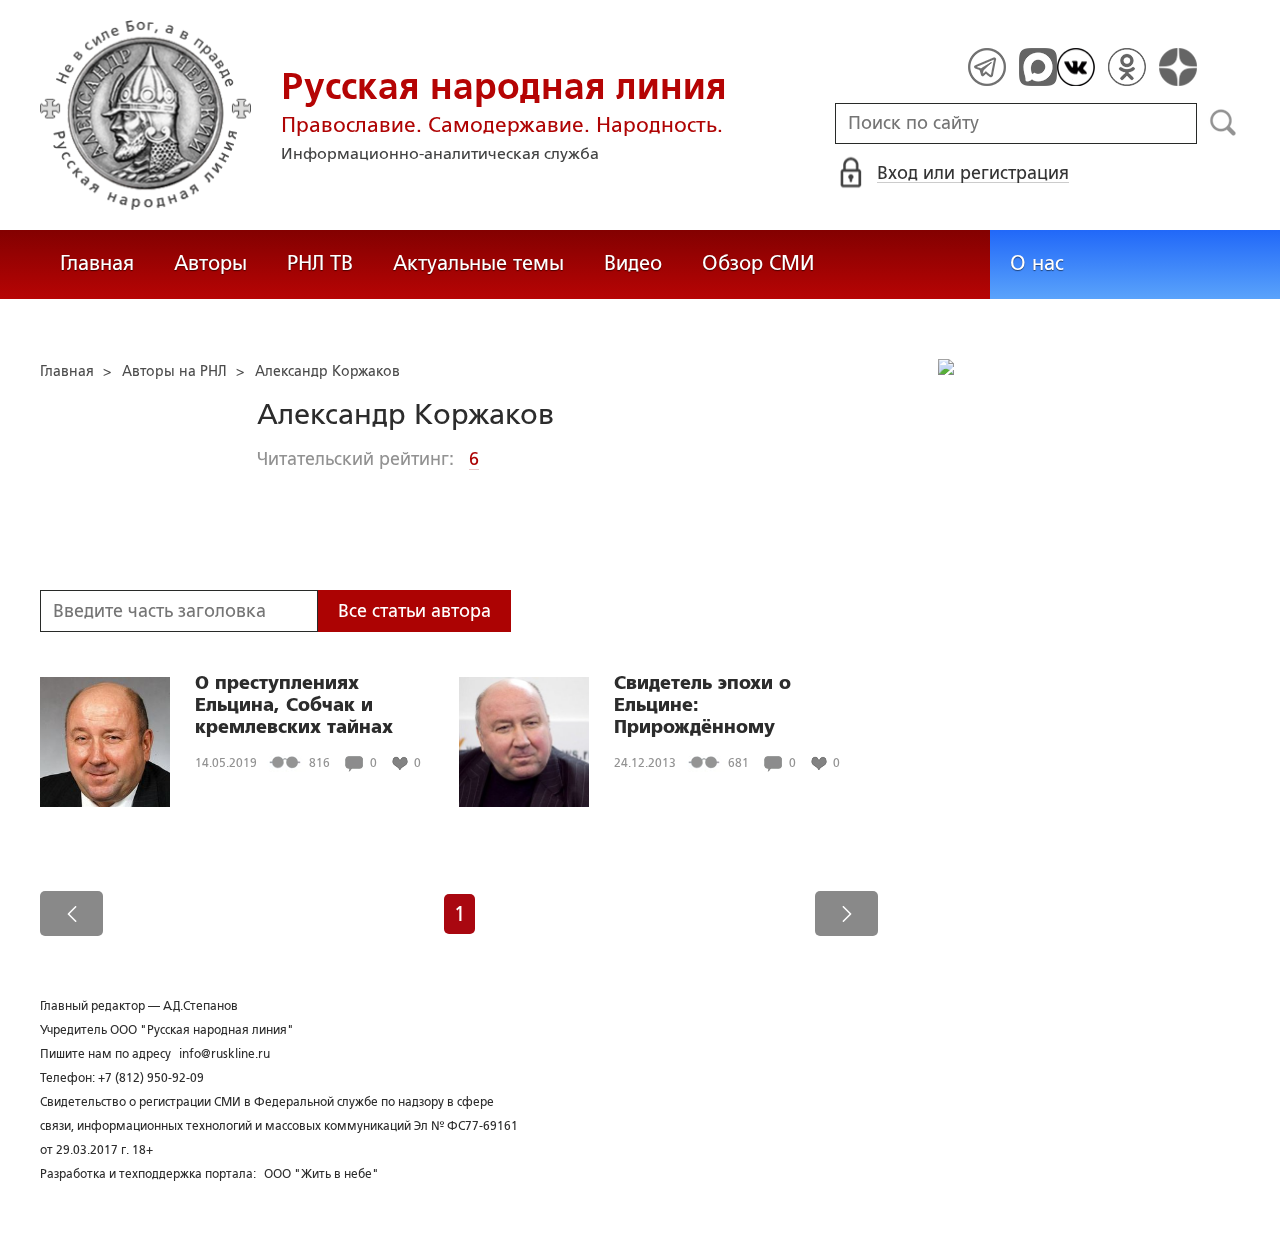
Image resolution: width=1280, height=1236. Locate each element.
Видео (633, 263)
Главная (97, 263)
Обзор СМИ (758, 263)
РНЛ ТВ (320, 263)
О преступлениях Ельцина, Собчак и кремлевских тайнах (294, 705)
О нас (1037, 263)
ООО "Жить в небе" (321, 1174)
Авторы (210, 263)
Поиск (1223, 123)
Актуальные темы (478, 263)
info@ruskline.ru (224, 1054)
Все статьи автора (414, 611)
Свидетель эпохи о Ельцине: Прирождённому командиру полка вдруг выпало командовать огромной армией (729, 705)
